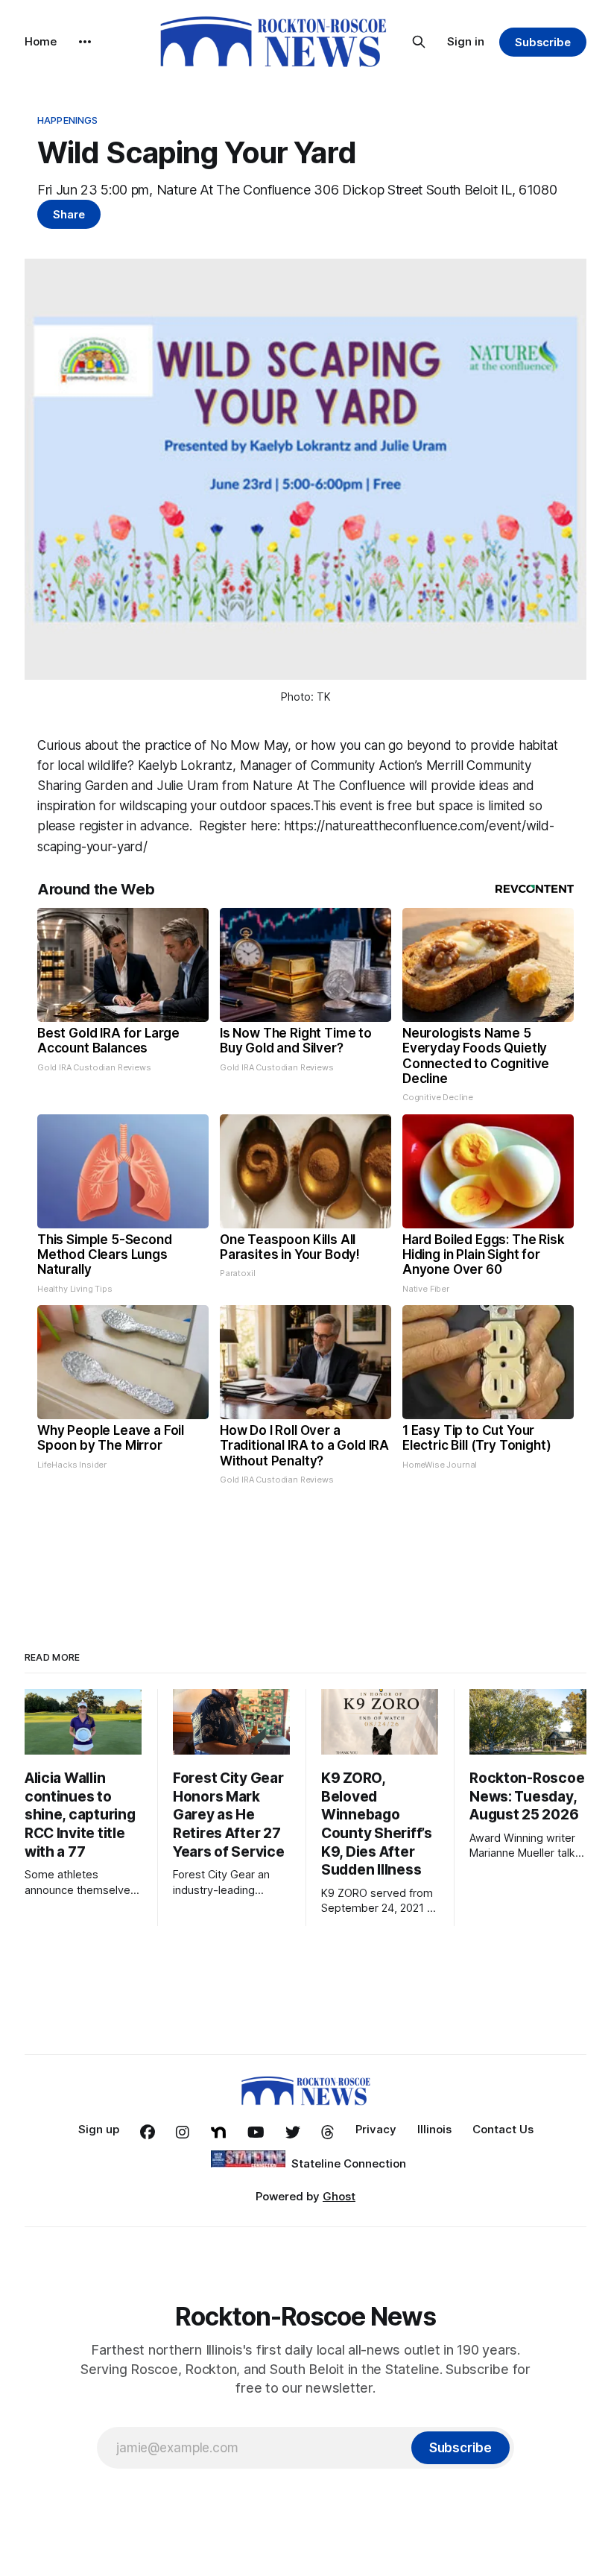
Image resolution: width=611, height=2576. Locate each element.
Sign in (466, 41)
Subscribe (543, 42)
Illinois (434, 2129)
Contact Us (503, 2129)
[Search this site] (419, 42)
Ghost (339, 2196)
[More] (85, 42)
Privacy (376, 2129)
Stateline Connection (349, 2163)
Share (69, 214)
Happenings (67, 120)
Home (41, 41)
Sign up (99, 2129)
